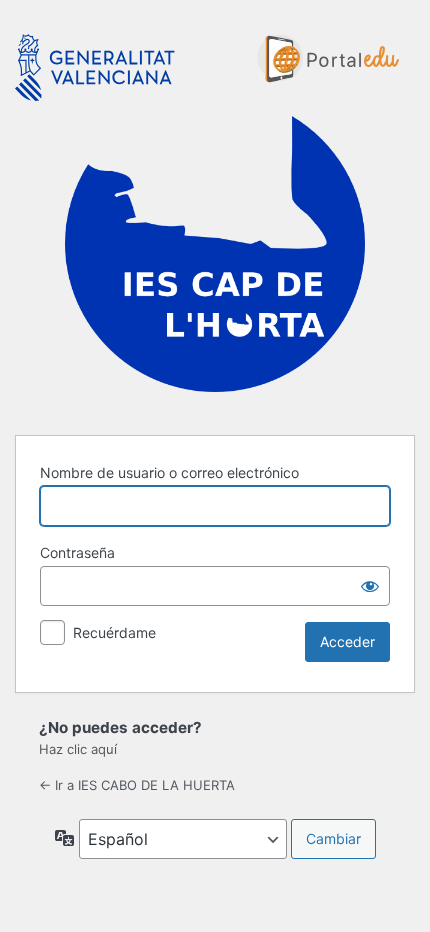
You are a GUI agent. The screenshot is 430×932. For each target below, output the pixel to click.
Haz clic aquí (78, 749)
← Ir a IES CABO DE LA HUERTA (137, 785)
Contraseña (77, 552)
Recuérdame (114, 632)
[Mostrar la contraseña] (370, 586)
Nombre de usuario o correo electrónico (169, 472)
